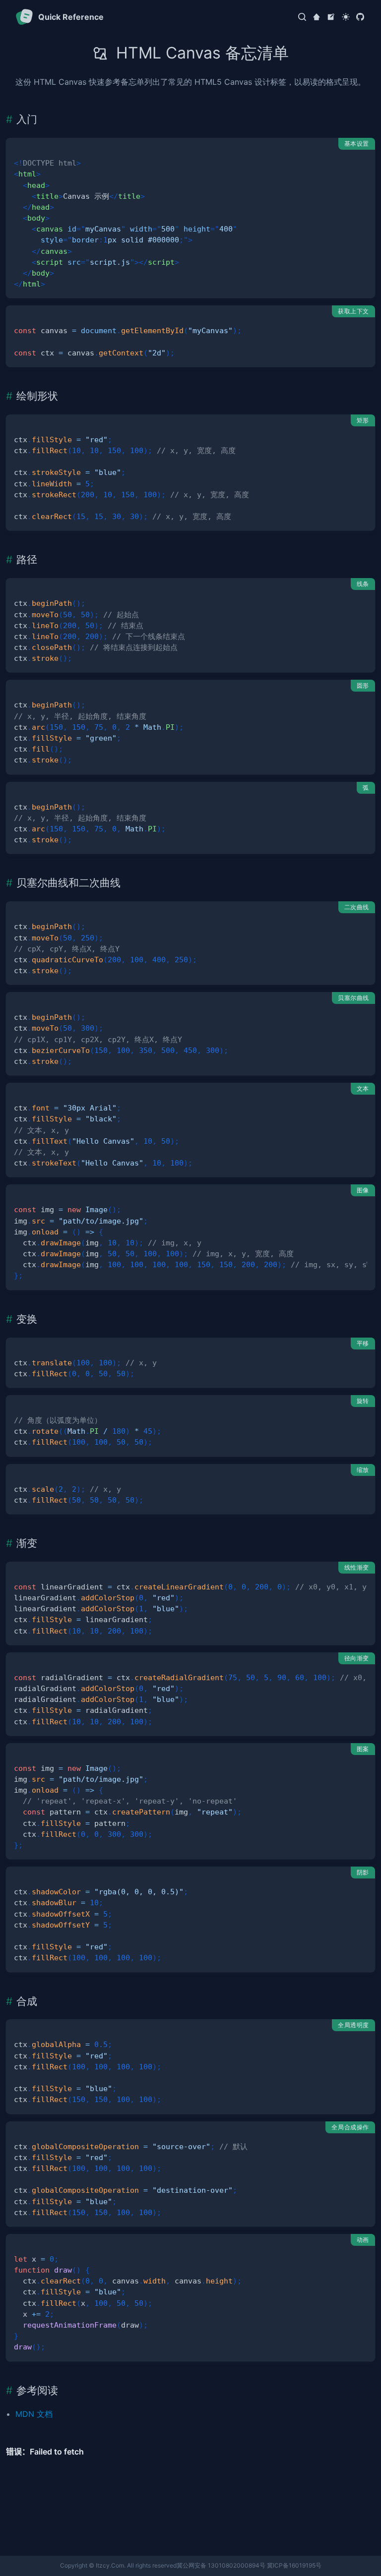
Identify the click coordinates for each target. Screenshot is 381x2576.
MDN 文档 (34, 2414)
